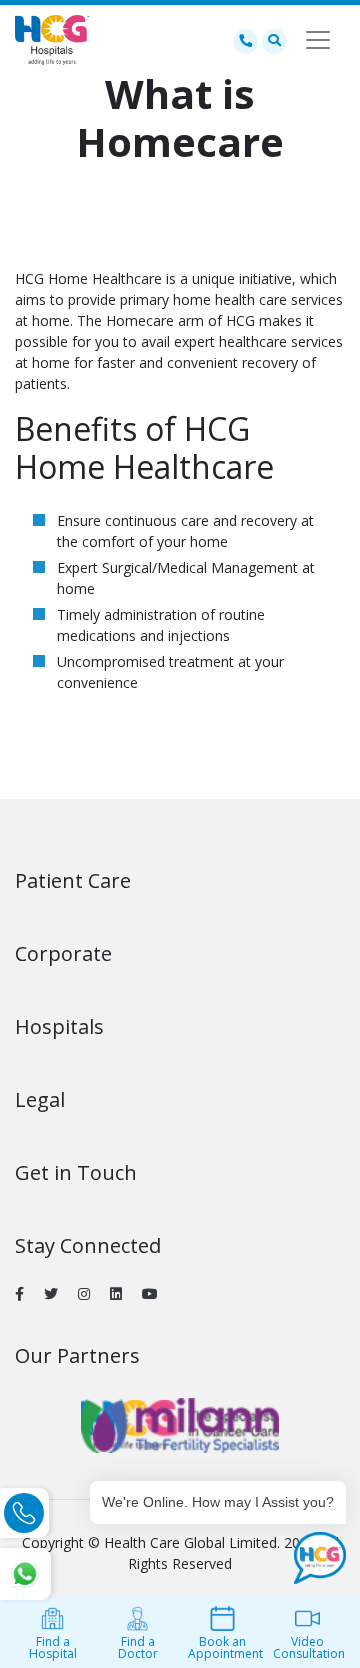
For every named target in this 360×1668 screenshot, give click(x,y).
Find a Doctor (138, 1647)
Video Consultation (309, 1647)
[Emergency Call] (245, 40)
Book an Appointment (225, 1647)
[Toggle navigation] (318, 40)
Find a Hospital (53, 1647)
